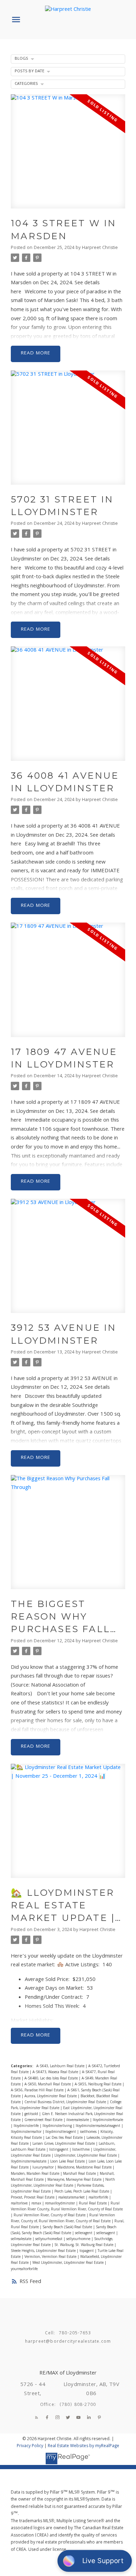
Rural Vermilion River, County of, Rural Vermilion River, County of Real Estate (63, 2218)
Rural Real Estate (93, 2204)
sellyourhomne (79, 2239)
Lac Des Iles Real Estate (65, 2138)
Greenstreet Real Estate (44, 2120)
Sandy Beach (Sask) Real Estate (68, 2227)
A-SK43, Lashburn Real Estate (61, 2066)
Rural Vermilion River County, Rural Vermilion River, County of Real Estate (67, 2207)
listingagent (59, 2150)
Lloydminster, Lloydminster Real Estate (86, 2156)
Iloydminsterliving (58, 2126)
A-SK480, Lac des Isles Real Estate (52, 2079)
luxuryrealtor (44, 2168)
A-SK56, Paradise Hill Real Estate (38, 2090)
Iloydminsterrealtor (27, 2132)
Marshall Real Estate (80, 2174)
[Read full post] (68, 156)
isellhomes (89, 2132)
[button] (37, 2417)
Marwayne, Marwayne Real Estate (75, 2180)
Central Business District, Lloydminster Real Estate (66, 2102)
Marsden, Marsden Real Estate (36, 2174)
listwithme (81, 2150)
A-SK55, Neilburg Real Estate (99, 2085)
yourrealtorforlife (24, 2269)
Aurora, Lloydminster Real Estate (51, 2096)
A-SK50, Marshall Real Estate (48, 2085)
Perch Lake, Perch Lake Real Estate (82, 2192)
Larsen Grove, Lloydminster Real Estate (64, 2144)
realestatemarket (72, 2198)
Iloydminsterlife (27, 2126)
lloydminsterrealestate (29, 2162)
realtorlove (20, 2204)
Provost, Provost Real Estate (33, 2198)
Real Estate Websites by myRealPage (84, 2446)
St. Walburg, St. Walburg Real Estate (84, 2245)
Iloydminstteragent (61, 2132)
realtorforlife (99, 2198)
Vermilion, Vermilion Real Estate (51, 2257)
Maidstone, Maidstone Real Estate (85, 2168)
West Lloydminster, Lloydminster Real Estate (69, 2263)
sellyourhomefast (49, 2239)
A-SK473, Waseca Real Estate (56, 2072)
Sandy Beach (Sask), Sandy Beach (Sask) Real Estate (64, 2230)
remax (37, 2204)
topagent (87, 2251)
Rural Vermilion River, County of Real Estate (50, 2215)
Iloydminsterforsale (108, 2120)
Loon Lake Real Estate (68, 2162)
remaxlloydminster (61, 2204)
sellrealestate (22, 2239)
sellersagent (106, 2233)
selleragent (84, 2233)
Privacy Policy (30, 2446)
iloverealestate (78, 2120)
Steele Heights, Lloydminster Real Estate (44, 2251)
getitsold (32, 2114)
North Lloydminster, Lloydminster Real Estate (63, 2183)
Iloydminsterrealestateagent (99, 2126)
